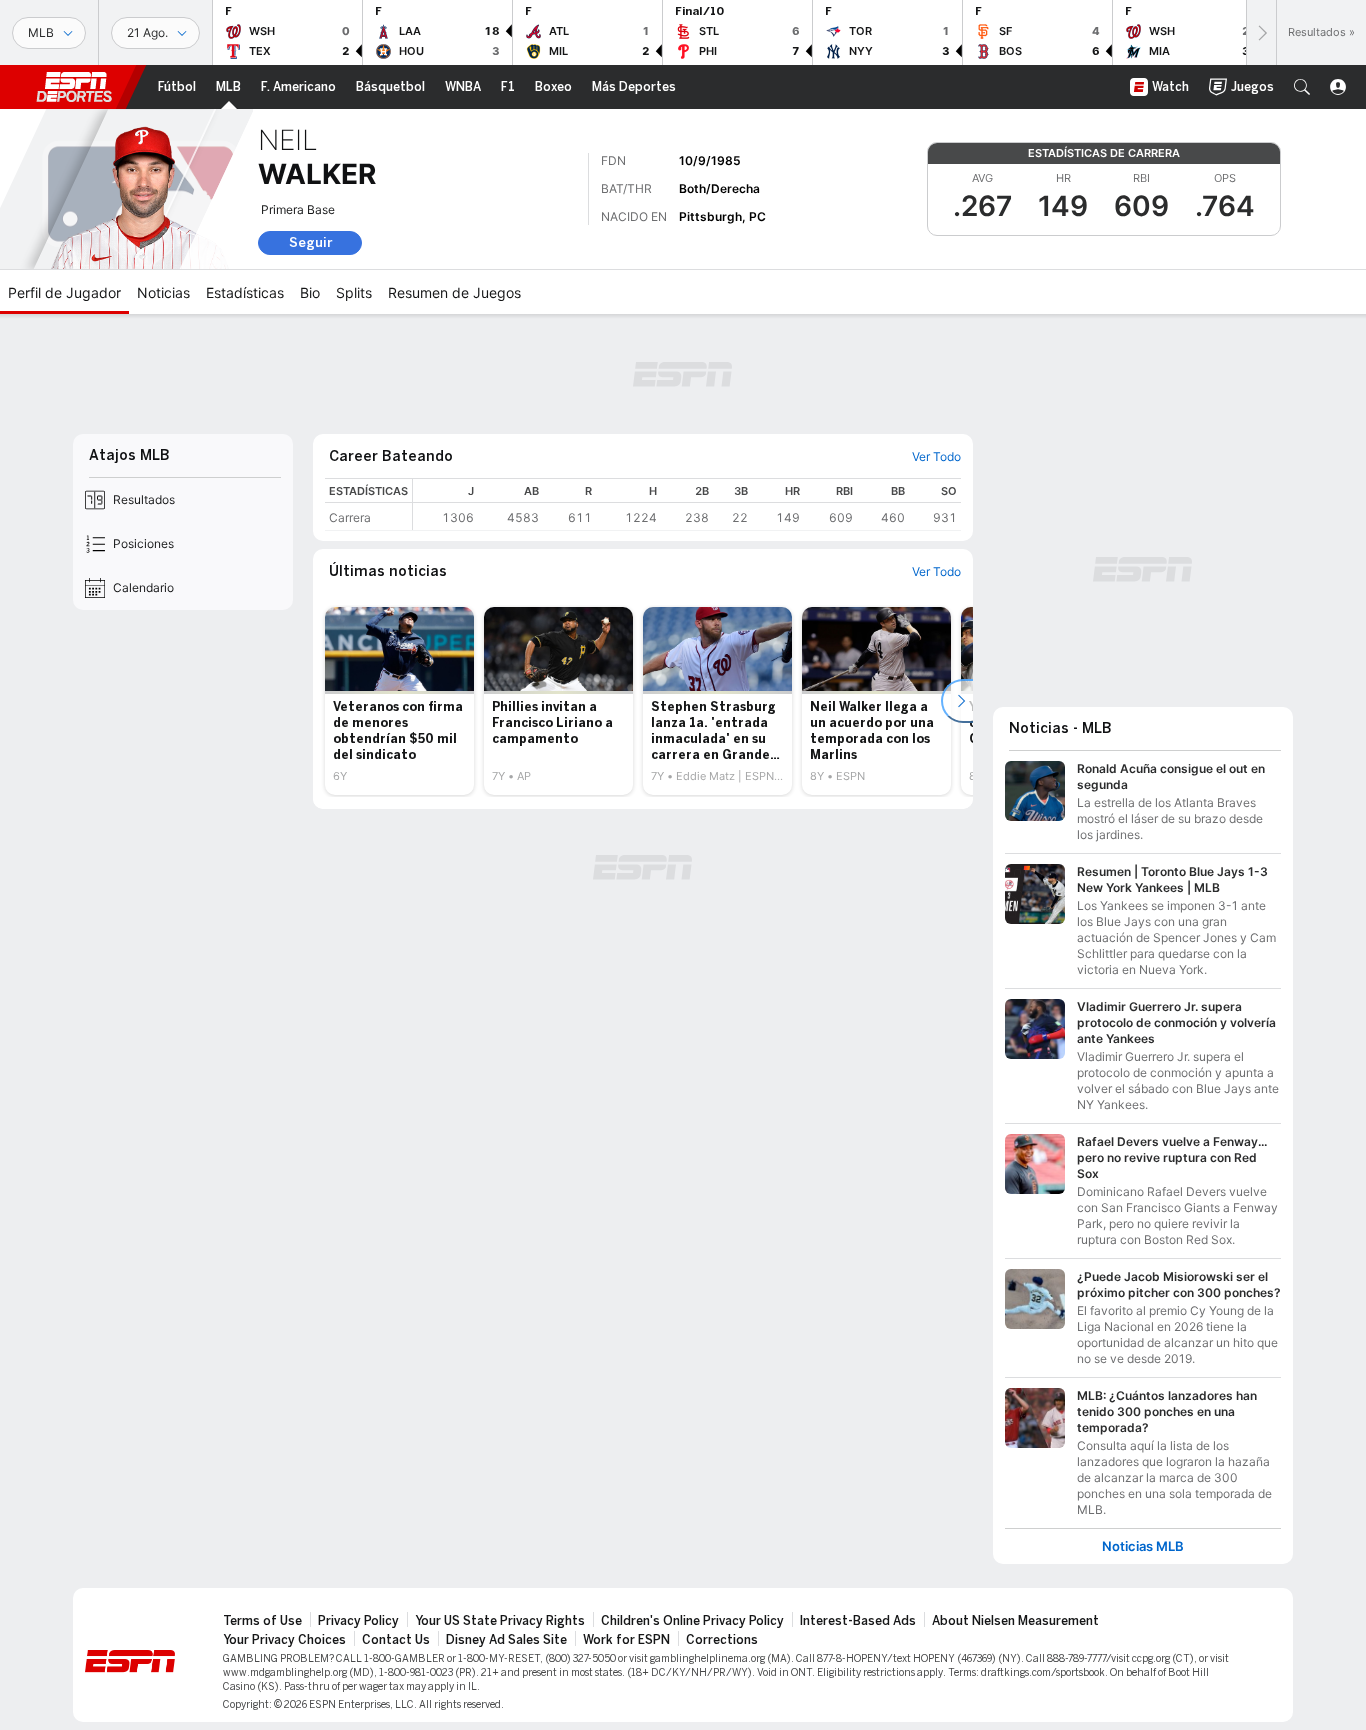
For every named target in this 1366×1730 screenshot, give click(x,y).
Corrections (722, 1640)
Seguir (310, 242)
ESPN (74, 87)
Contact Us (396, 1640)
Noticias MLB (1143, 1546)
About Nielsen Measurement (1015, 1621)
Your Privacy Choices (284, 1640)
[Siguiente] (1261, 32)
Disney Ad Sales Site (506, 1640)
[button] (1302, 87)
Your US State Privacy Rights (500, 1621)
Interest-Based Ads (858, 1621)
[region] (687, 504)
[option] (399, 701)
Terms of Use (262, 1621)
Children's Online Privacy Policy (692, 1621)
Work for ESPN (626, 1640)
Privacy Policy (358, 1621)
